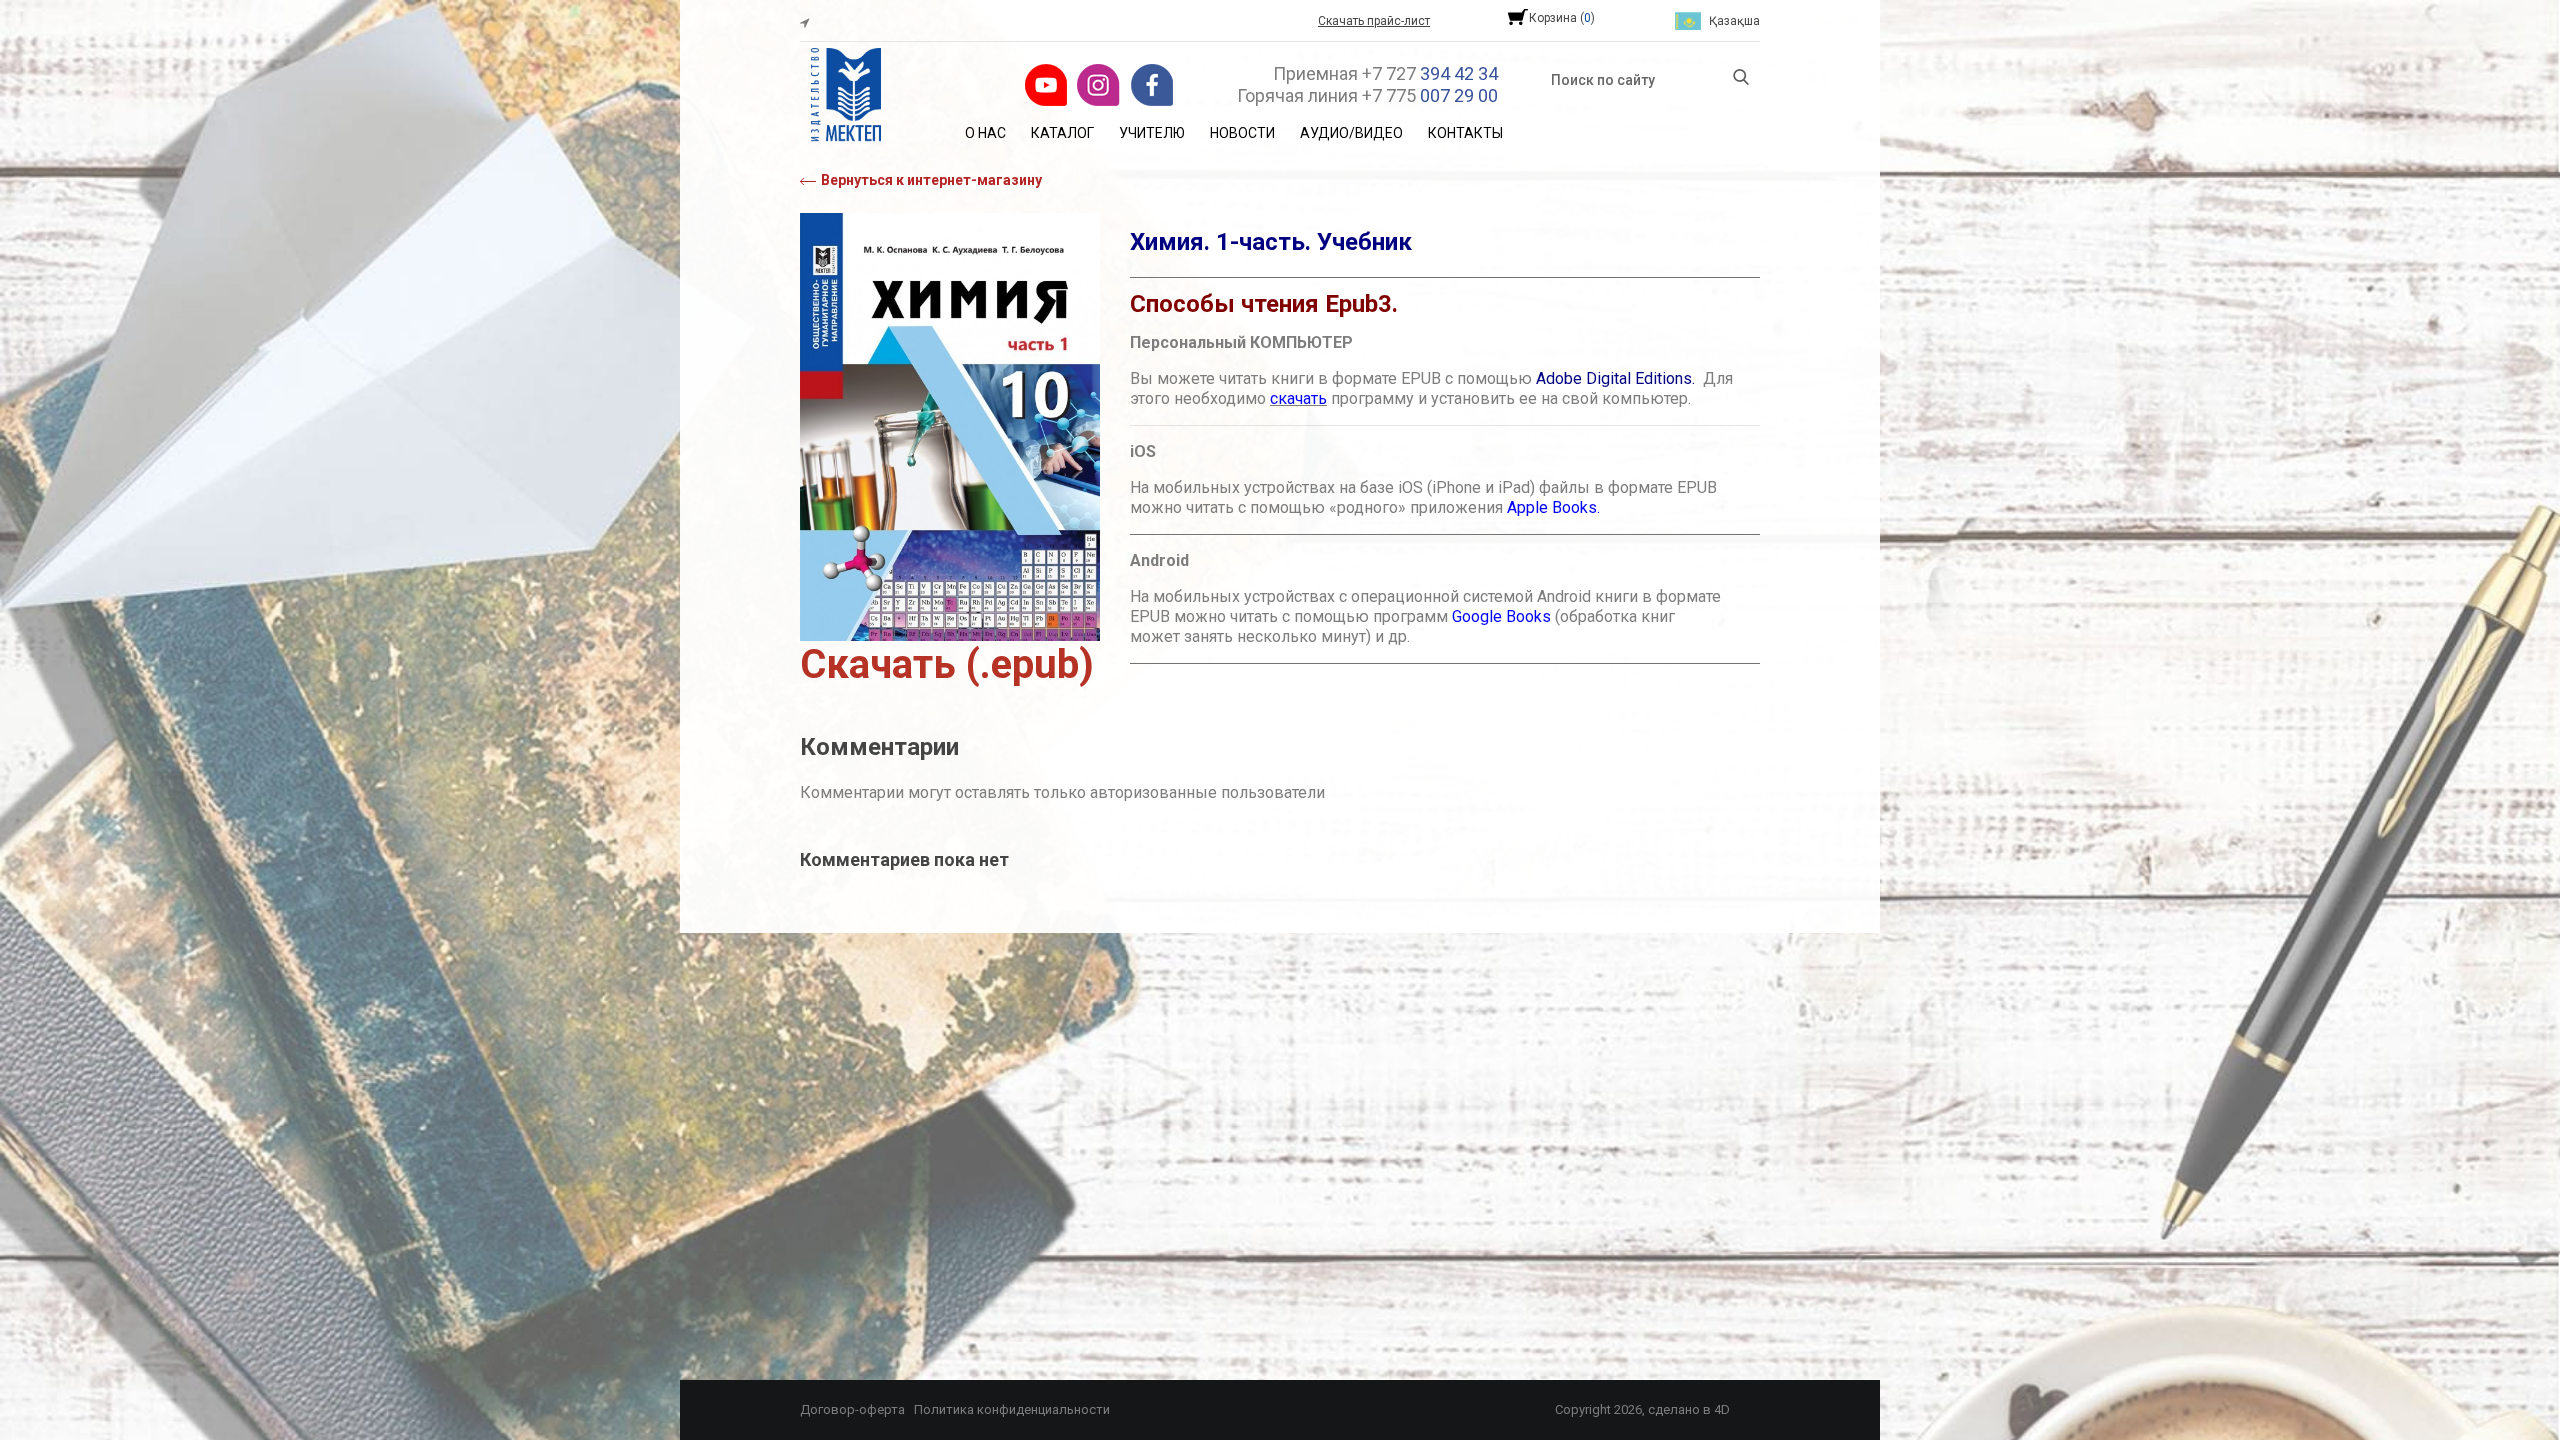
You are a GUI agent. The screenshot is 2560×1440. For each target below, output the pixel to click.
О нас (985, 133)
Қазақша (1734, 21)
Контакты (1465, 133)
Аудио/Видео (1351, 133)
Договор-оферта (852, 1409)
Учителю (1152, 133)
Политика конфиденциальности (1012, 1409)
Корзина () (1562, 18)
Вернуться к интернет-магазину (931, 180)
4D (1722, 1409)
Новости (1242, 133)
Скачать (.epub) (947, 664)
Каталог (1062, 133)
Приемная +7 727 (1385, 73)
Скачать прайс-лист (1374, 21)
